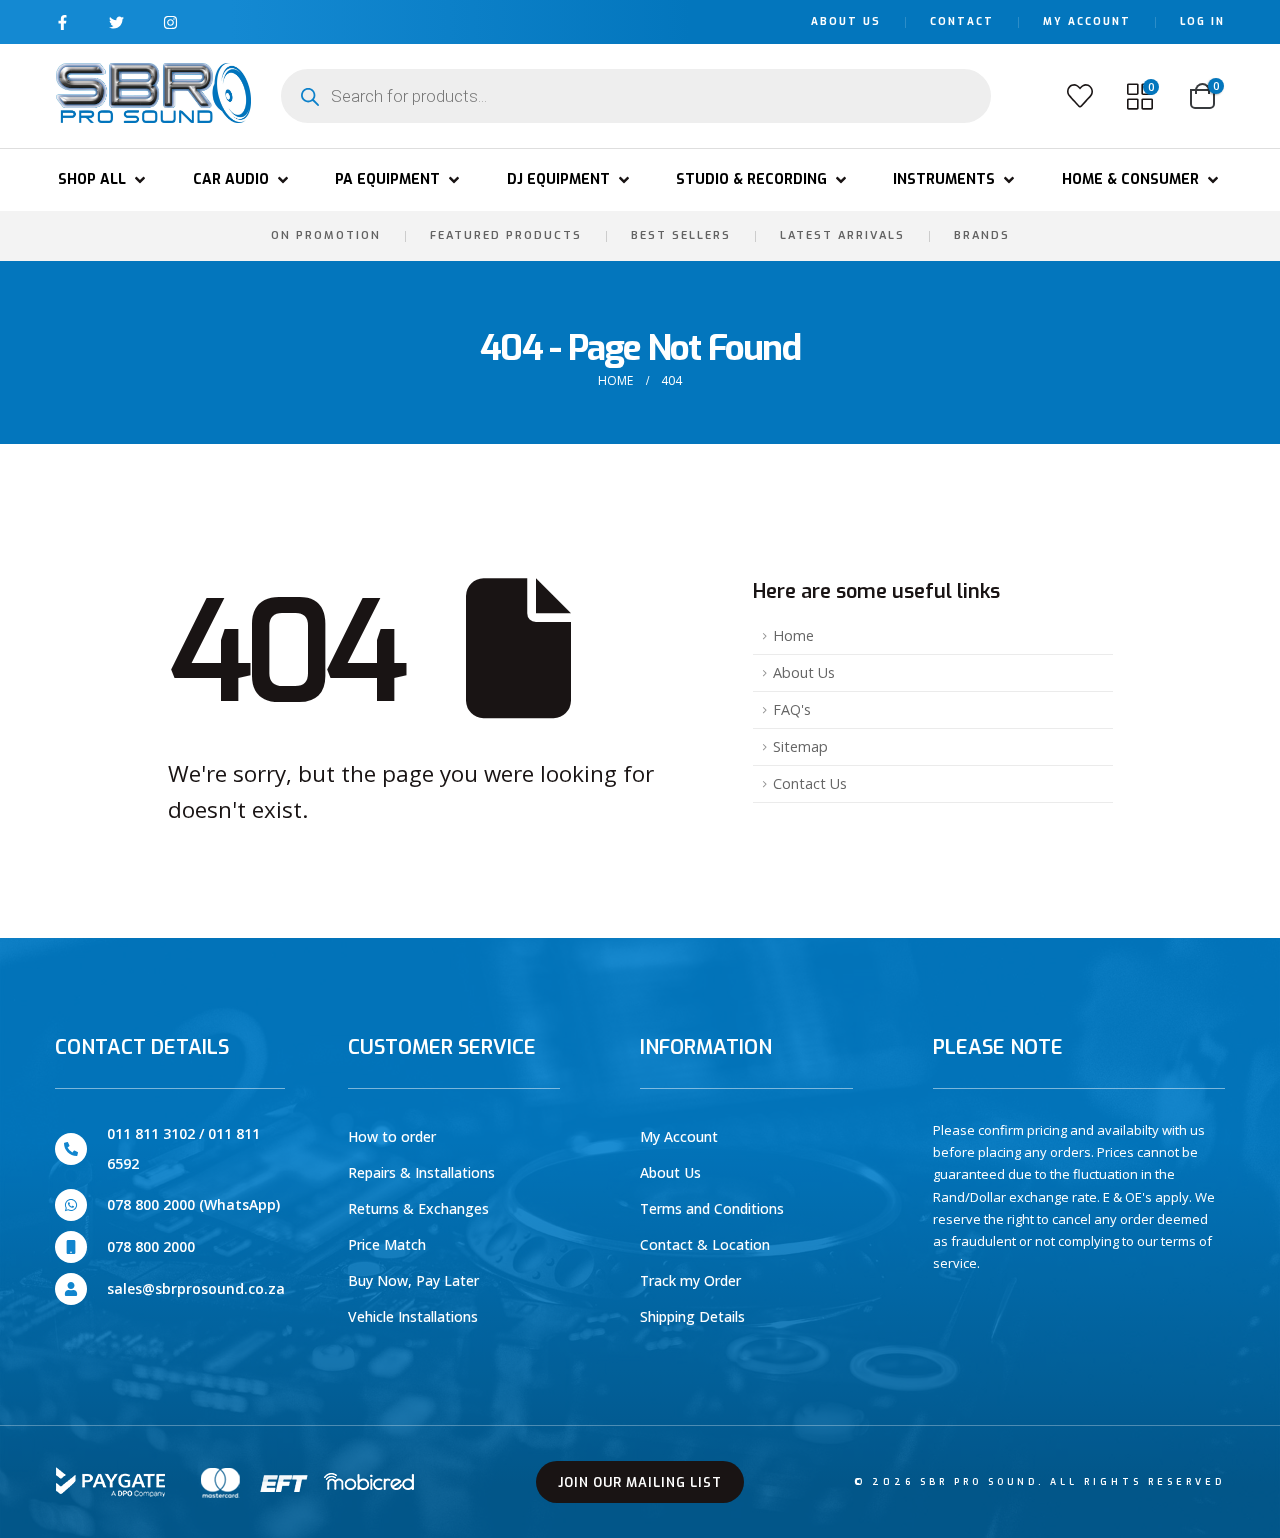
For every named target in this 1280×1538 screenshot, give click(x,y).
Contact (962, 21)
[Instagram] (170, 22)
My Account (1087, 21)
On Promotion (326, 235)
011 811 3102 (151, 1133)
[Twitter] (116, 22)
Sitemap (800, 746)
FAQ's (792, 709)
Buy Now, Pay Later (413, 1280)
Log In (1202, 21)
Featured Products (506, 235)
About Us (846, 21)
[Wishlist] (1080, 96)
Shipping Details (692, 1316)
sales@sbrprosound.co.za (196, 1288)
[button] (103, 180)
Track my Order (690, 1280)
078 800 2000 (151, 1246)
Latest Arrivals (842, 235)
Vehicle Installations (413, 1316)
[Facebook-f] (62, 22)
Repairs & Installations (421, 1172)
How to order (392, 1136)
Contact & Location (705, 1244)
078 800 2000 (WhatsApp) (193, 1204)
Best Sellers (681, 235)
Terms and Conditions (712, 1208)
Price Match (387, 1244)
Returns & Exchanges (418, 1208)
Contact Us (810, 783)
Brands (982, 235)
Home (793, 635)
